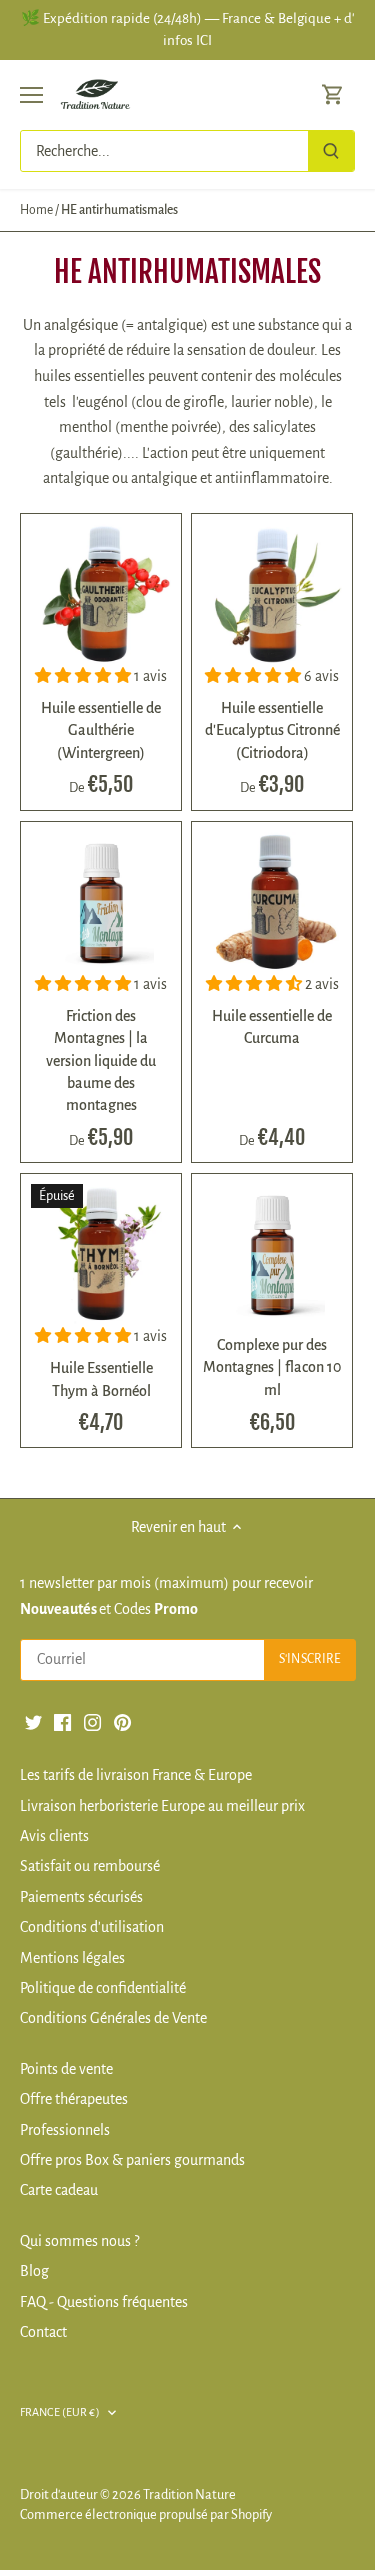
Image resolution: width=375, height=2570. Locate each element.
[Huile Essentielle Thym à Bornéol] (101, 1254)
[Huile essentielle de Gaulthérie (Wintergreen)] (101, 594)
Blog (34, 2271)
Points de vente (66, 2069)
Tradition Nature (189, 2494)
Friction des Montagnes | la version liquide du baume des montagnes (101, 1061)
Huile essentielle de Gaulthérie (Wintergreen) (101, 730)
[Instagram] (92, 1721)
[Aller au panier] (333, 94)
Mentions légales (72, 1958)
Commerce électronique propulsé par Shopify (146, 2514)
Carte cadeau (59, 2190)
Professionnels (65, 2130)
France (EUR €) (60, 2412)
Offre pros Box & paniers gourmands (132, 2160)
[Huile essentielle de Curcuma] (272, 902)
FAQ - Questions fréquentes (104, 2302)
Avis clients (54, 1836)
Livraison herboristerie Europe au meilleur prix (162, 1806)
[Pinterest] (122, 1721)
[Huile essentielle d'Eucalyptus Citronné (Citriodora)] (272, 594)
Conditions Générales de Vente (113, 2018)
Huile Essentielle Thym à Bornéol (101, 1379)
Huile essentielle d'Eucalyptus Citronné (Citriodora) (272, 730)
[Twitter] (33, 1721)
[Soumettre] (331, 151)
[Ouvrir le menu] (31, 95)
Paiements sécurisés (81, 1897)
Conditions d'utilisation (92, 1927)
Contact (43, 2332)
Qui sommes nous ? (79, 2241)
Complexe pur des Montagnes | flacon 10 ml (272, 1367)
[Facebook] (62, 1721)
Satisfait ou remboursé (90, 1866)
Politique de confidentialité (103, 1988)
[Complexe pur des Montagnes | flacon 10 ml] (272, 1254)
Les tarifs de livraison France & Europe (136, 1775)
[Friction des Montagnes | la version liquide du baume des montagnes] (101, 902)
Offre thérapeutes (74, 2099)
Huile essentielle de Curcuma (272, 1027)
